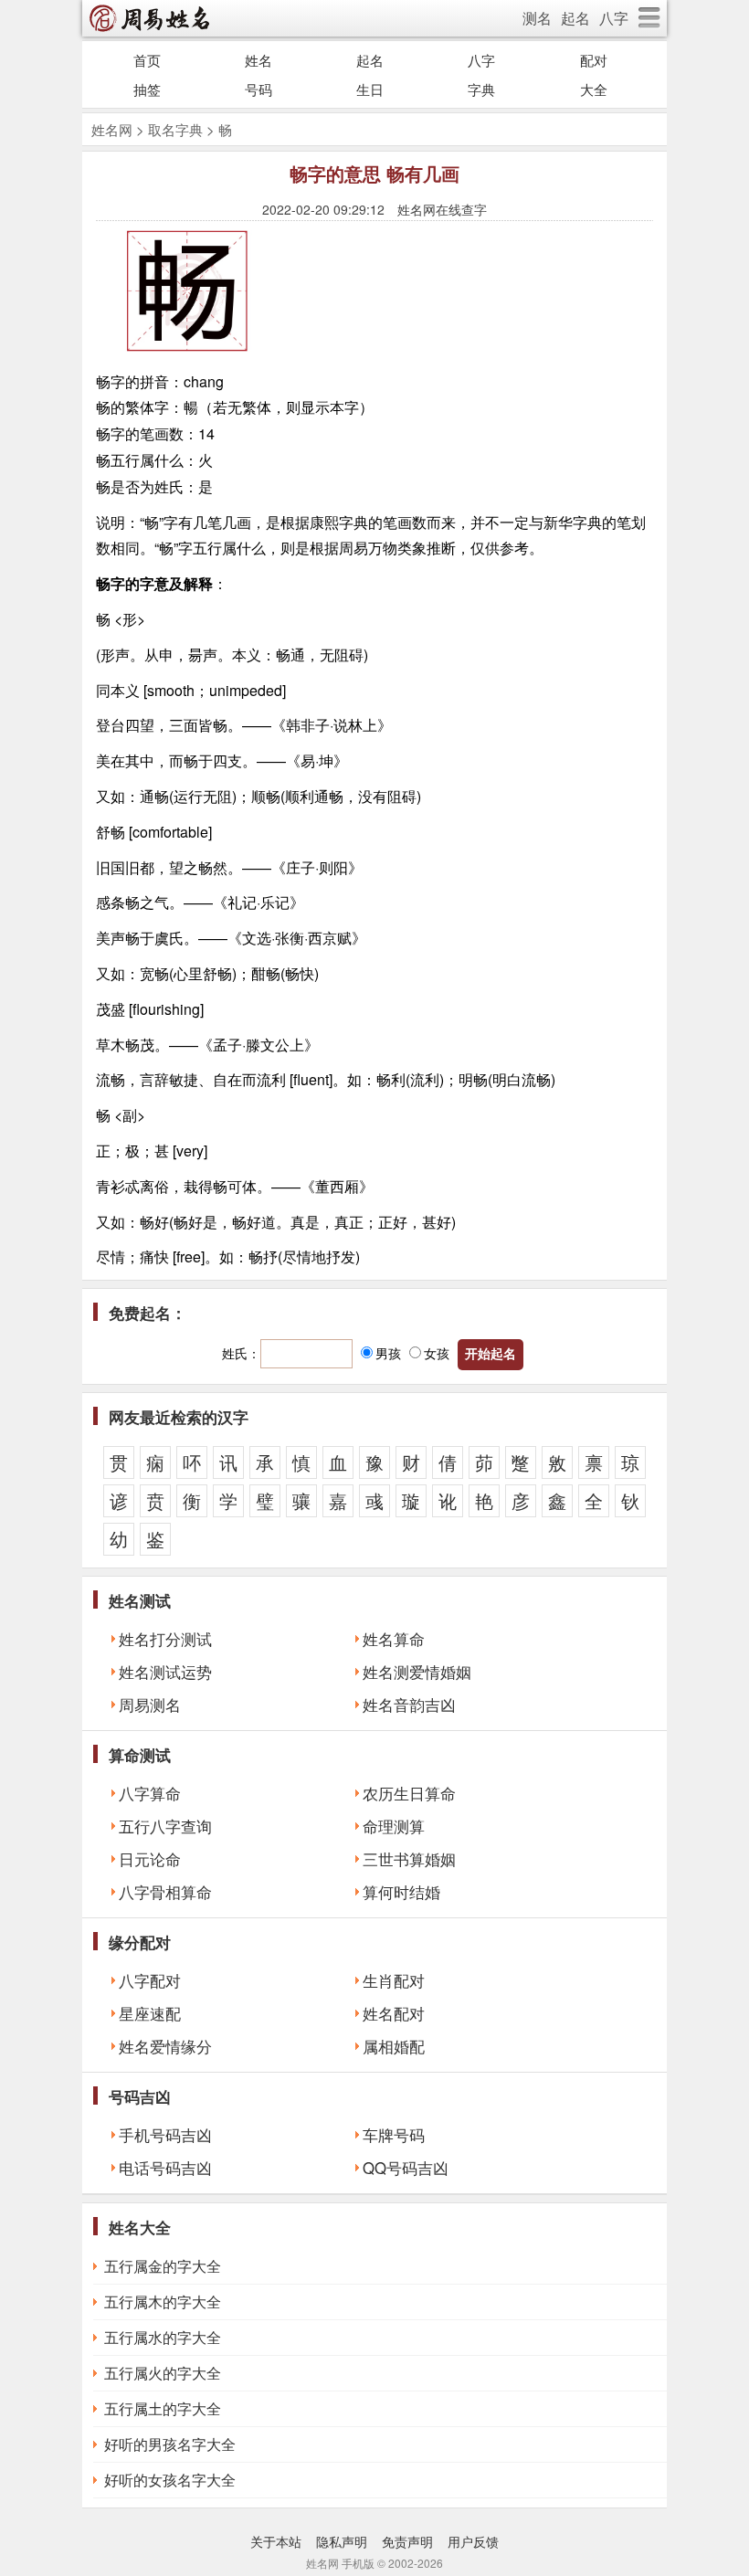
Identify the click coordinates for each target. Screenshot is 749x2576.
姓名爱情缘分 (165, 2046)
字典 (481, 89)
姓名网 (112, 129)
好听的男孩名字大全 (170, 2444)
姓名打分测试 (165, 1639)
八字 (614, 18)
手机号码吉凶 (165, 2135)
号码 (258, 89)
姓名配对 (394, 2013)
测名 (537, 18)
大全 (594, 89)
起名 (575, 18)
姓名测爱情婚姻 (417, 1672)
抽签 (147, 89)
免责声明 (407, 2541)
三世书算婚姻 (409, 1859)
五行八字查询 (165, 1826)
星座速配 (150, 2013)
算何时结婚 (401, 1892)
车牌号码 (394, 2135)
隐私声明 (342, 2541)
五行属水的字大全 (163, 2337)
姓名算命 (394, 1639)
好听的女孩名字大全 (170, 2480)
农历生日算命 (409, 1793)
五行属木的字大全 (163, 2302)
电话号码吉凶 (165, 2168)
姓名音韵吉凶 (409, 1705)
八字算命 (150, 1793)
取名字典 (175, 129)
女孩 (437, 1353)
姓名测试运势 (165, 1672)
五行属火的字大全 (163, 2373)
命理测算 (394, 1826)
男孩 (388, 1353)
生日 (370, 89)
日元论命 (150, 1859)
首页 (147, 60)
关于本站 (276, 2541)
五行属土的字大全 (163, 2408)
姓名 (258, 60)
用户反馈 (473, 2541)
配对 (594, 60)
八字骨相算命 (165, 1892)
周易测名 (150, 1705)
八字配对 (150, 1980)
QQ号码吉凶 (406, 2168)
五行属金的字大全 (163, 2266)
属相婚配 (394, 2046)
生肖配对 (394, 1980)
